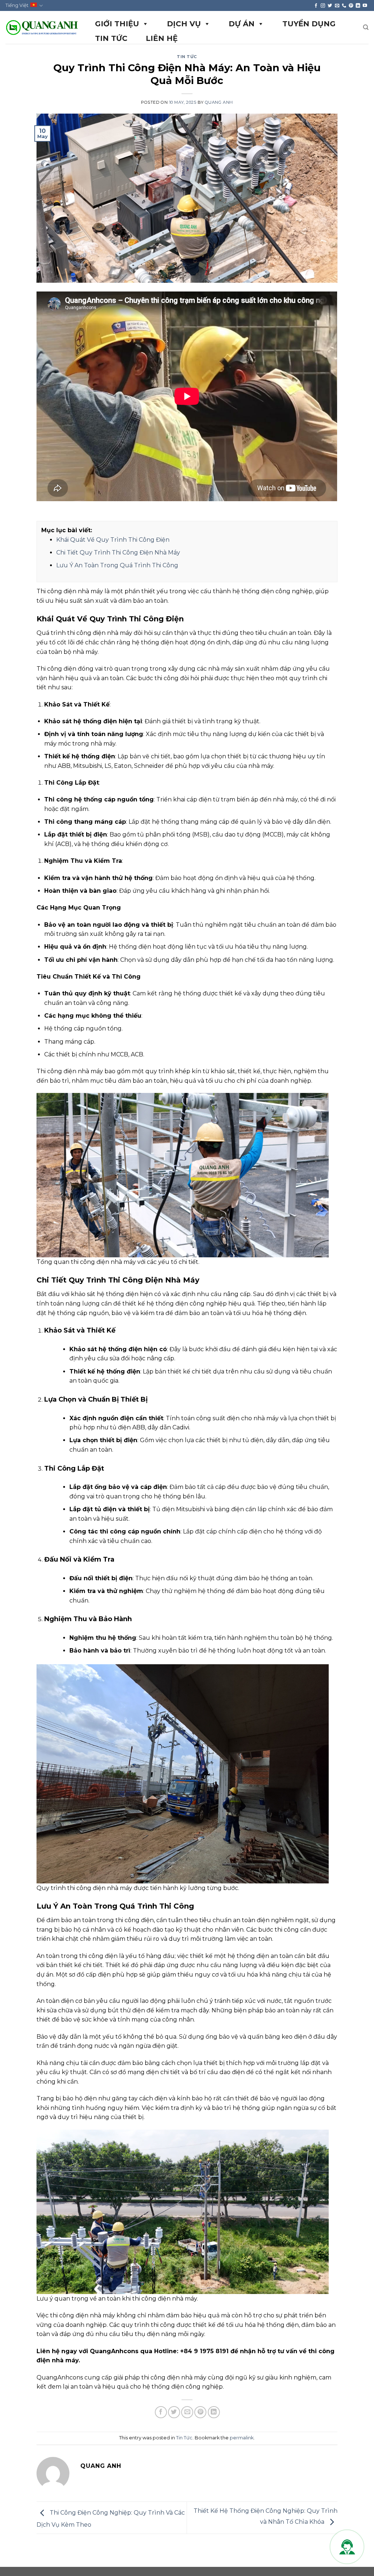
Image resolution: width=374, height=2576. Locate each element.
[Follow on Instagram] (323, 6)
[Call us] (344, 6)
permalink (242, 2438)
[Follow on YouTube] (365, 6)
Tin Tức (187, 57)
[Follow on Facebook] (316, 6)
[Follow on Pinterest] (351, 6)
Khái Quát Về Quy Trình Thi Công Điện (113, 540)
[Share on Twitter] (174, 2412)
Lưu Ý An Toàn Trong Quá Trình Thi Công (117, 565)
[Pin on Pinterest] (200, 2412)
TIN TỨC (111, 38)
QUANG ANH (219, 102)
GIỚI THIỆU (117, 24)
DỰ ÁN (242, 24)
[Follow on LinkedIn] (358, 6)
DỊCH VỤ (184, 24)
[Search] (366, 27)
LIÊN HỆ (162, 38)
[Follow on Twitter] (330, 6)
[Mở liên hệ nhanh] (347, 2547)
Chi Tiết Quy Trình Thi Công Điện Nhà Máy (118, 552)
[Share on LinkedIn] (214, 2412)
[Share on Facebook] (161, 2412)
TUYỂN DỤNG (309, 24)
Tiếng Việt (17, 5)
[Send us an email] (337, 6)
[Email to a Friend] (187, 2412)
